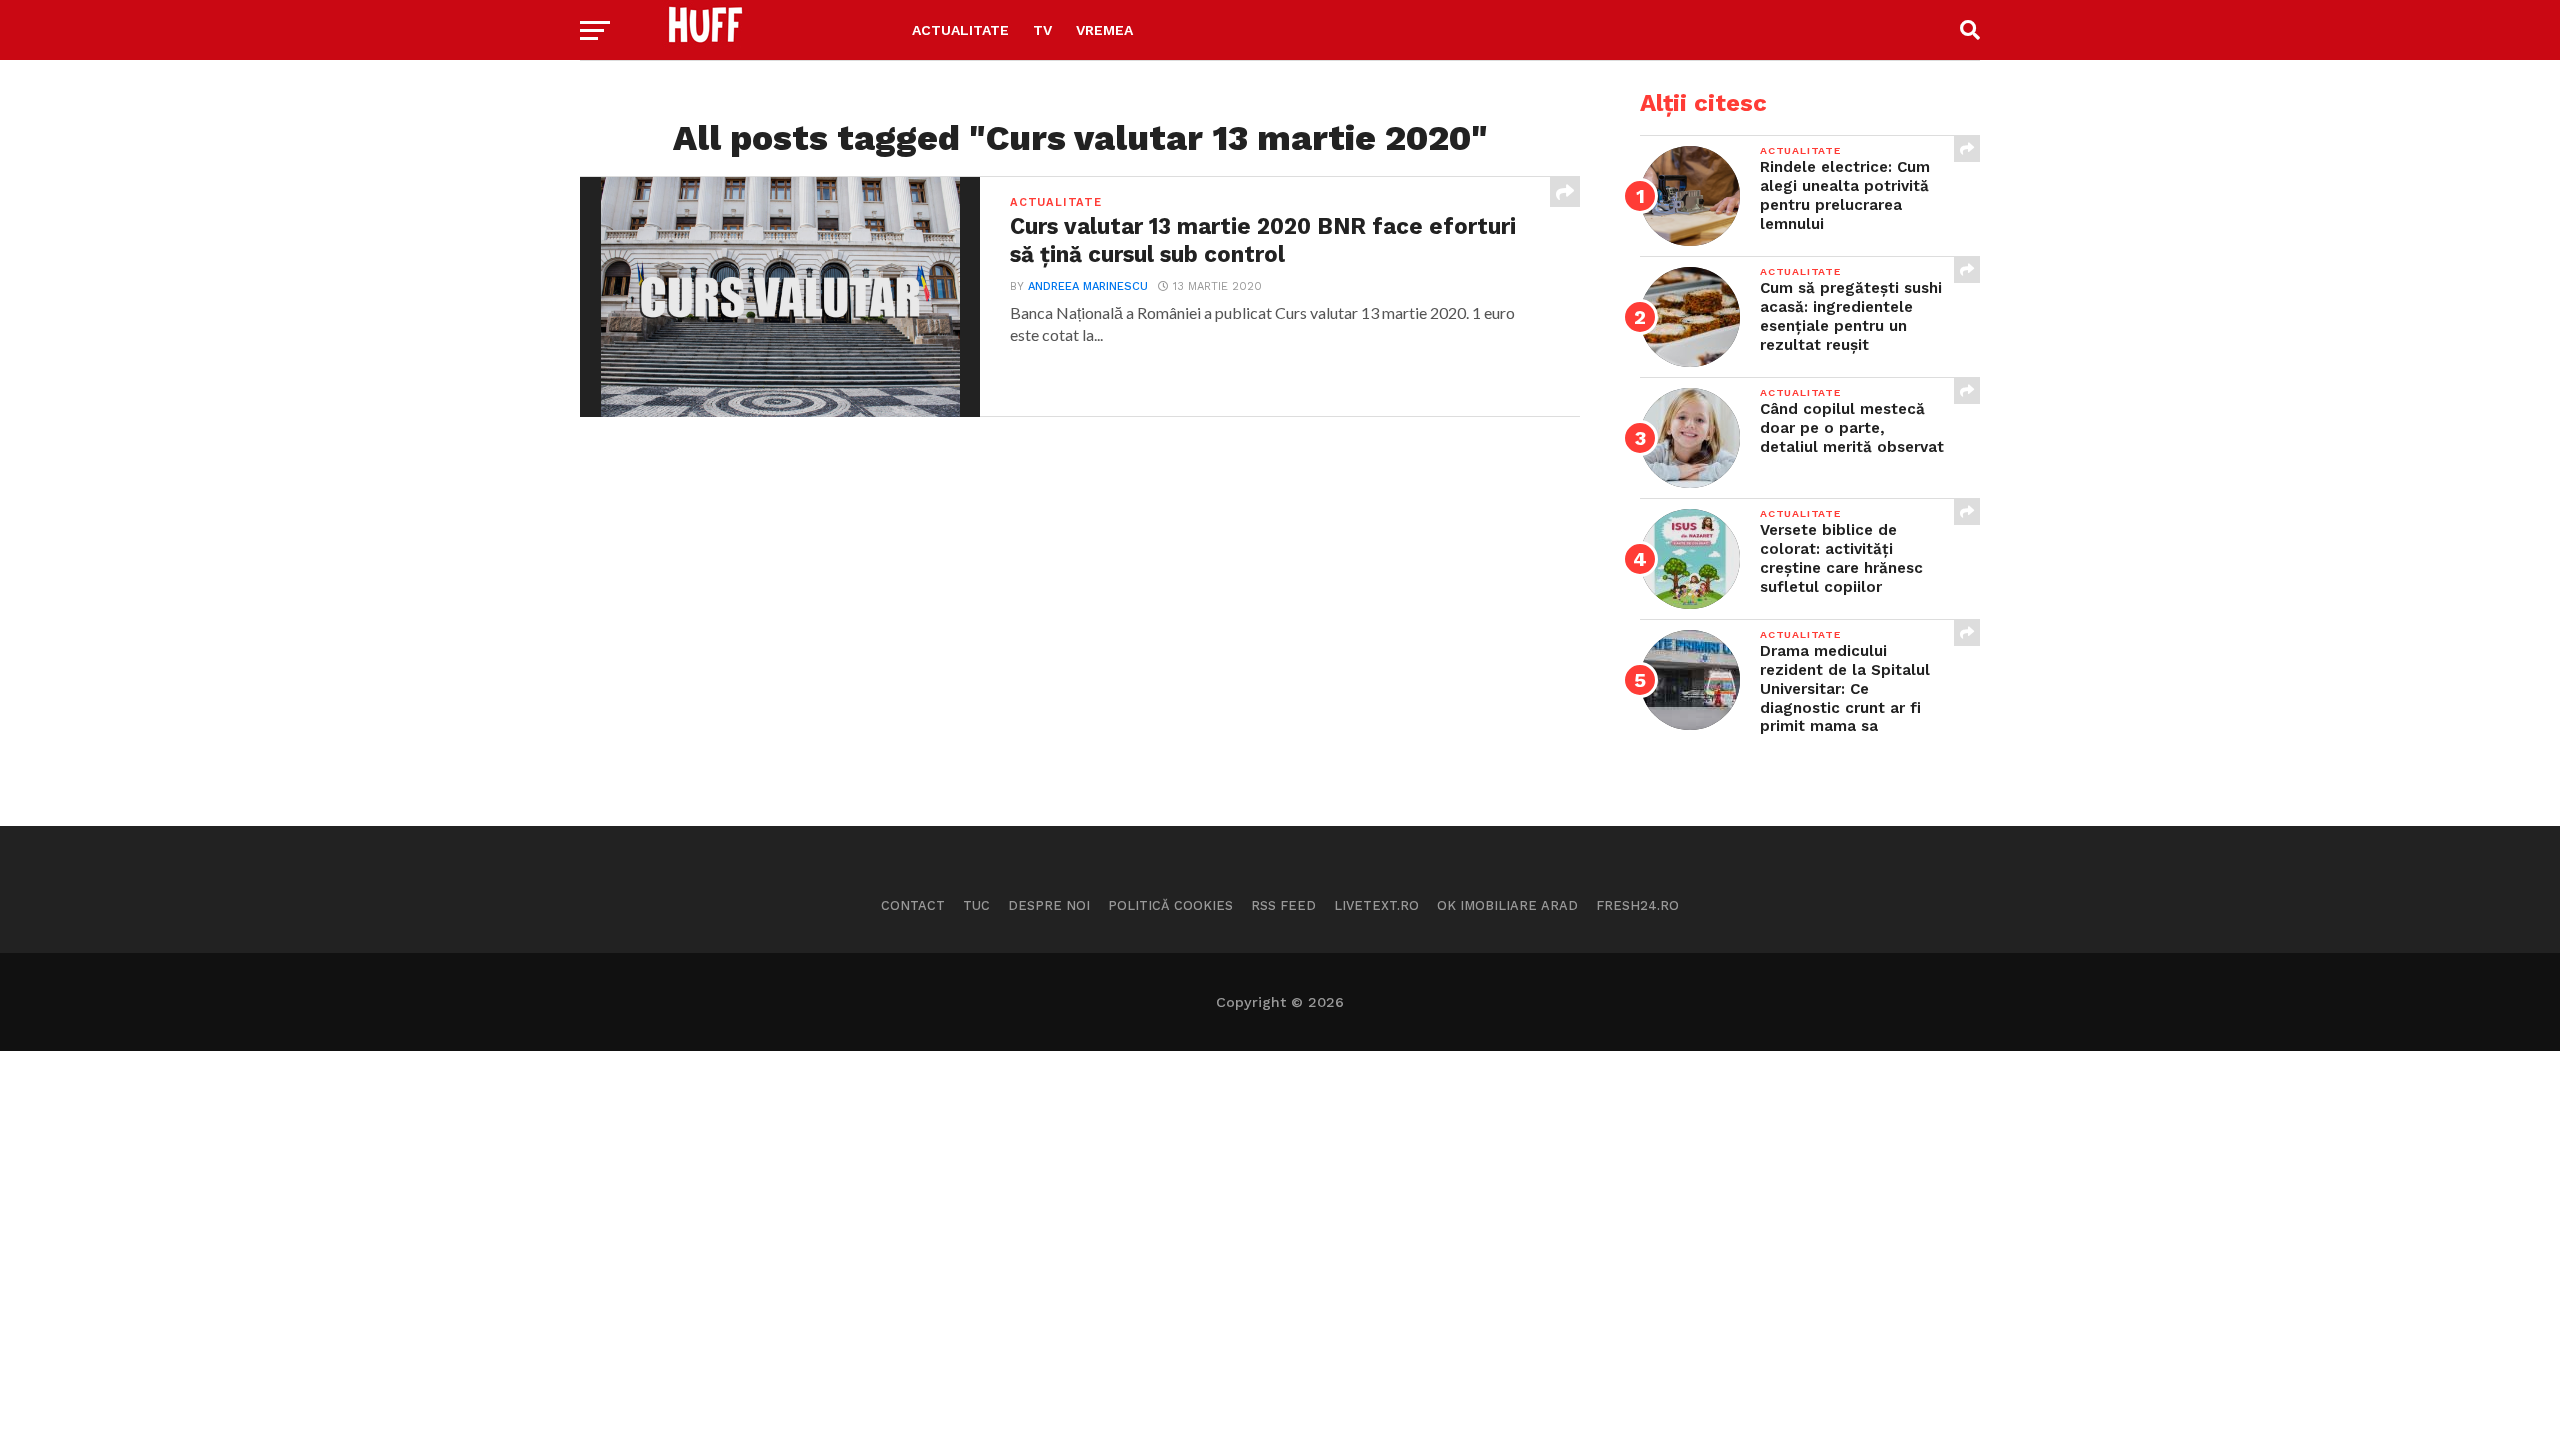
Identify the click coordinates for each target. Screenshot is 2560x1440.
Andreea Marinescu (1088, 286)
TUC (976, 905)
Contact (913, 905)
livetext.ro (1376, 905)
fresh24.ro (1637, 905)
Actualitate (960, 30)
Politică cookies (1170, 905)
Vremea (1104, 30)
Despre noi (1049, 905)
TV (1042, 30)
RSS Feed (1283, 905)
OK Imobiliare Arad (1507, 905)
